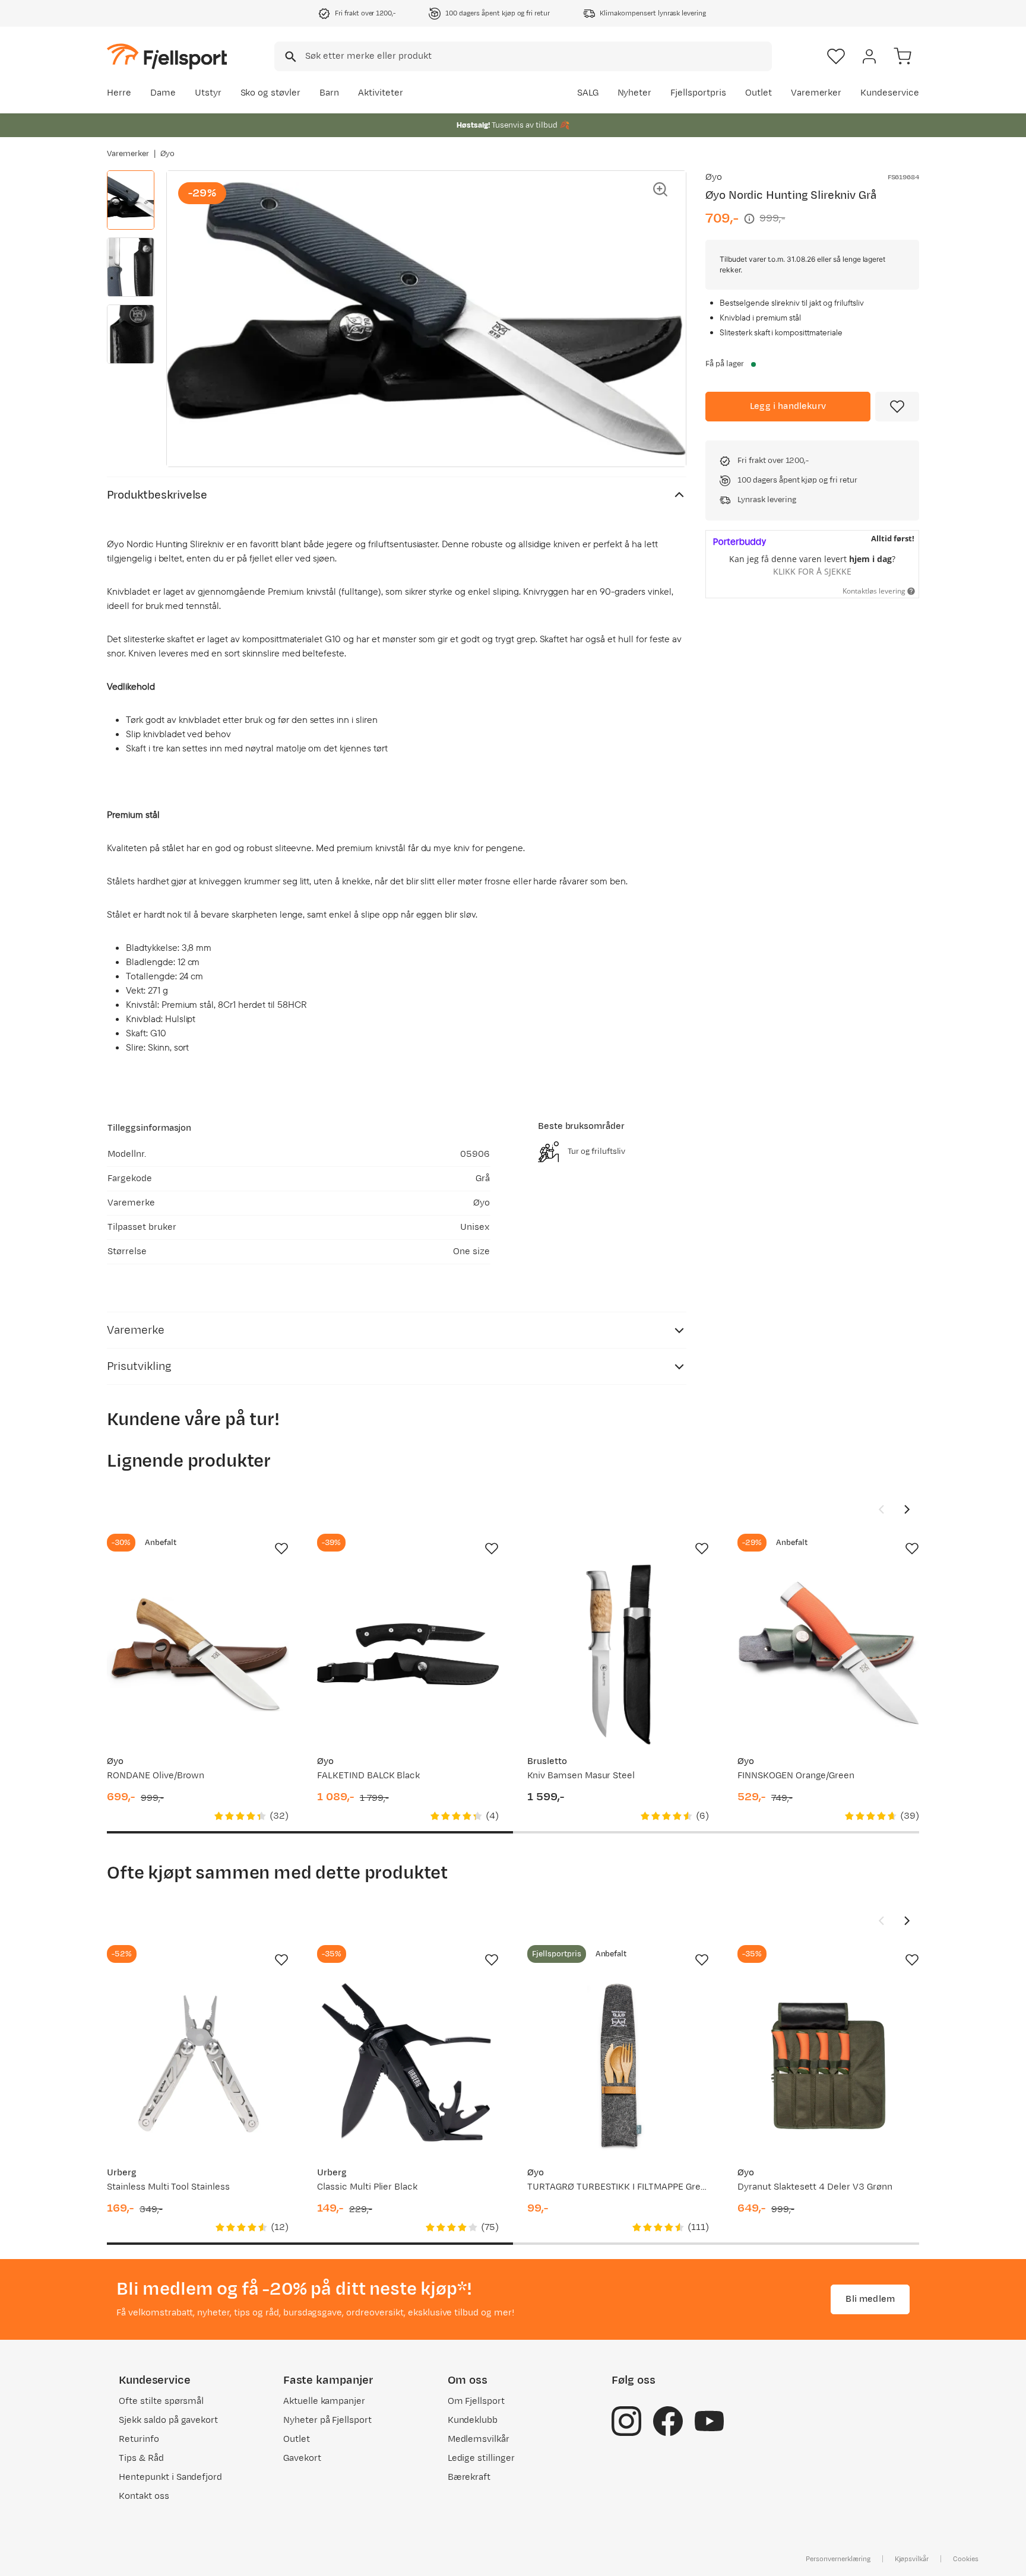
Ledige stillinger (481, 2458)
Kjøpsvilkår (912, 2559)
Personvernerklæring (838, 2559)
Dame (163, 93)
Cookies (966, 2559)
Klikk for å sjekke (812, 571)
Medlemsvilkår (479, 2439)
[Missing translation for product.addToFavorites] (897, 407)
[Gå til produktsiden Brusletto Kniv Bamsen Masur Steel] (618, 1654)
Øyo (167, 154)
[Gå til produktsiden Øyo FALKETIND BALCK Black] (408, 1654)
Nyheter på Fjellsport (327, 2420)
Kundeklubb (473, 2420)
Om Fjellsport (476, 2401)
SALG (588, 93)
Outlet (759, 93)
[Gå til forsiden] (167, 56)
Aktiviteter (381, 93)
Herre (119, 93)
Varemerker (816, 93)
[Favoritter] (836, 56)
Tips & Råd (141, 2458)
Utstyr (208, 93)
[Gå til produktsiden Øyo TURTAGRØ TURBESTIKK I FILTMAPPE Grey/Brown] (618, 2066)
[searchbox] (538, 56)
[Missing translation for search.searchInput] (289, 57)
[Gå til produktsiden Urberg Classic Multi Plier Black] (408, 2066)
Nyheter (635, 93)
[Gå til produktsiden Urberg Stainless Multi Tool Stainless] (198, 2066)
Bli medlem (870, 2299)
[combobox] (523, 56)
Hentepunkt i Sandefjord (170, 2477)
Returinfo (139, 2439)
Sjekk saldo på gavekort (168, 2420)
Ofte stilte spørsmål (161, 2401)
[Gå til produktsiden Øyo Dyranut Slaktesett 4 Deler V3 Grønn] (828, 2066)
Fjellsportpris (698, 93)
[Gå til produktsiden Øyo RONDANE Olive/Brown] (198, 1654)
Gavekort (302, 2458)
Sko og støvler (271, 93)
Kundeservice (890, 93)
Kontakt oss (144, 2496)
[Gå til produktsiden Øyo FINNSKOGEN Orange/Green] (828, 1654)
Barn (329, 93)
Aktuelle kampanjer (324, 2401)
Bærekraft (469, 2477)
